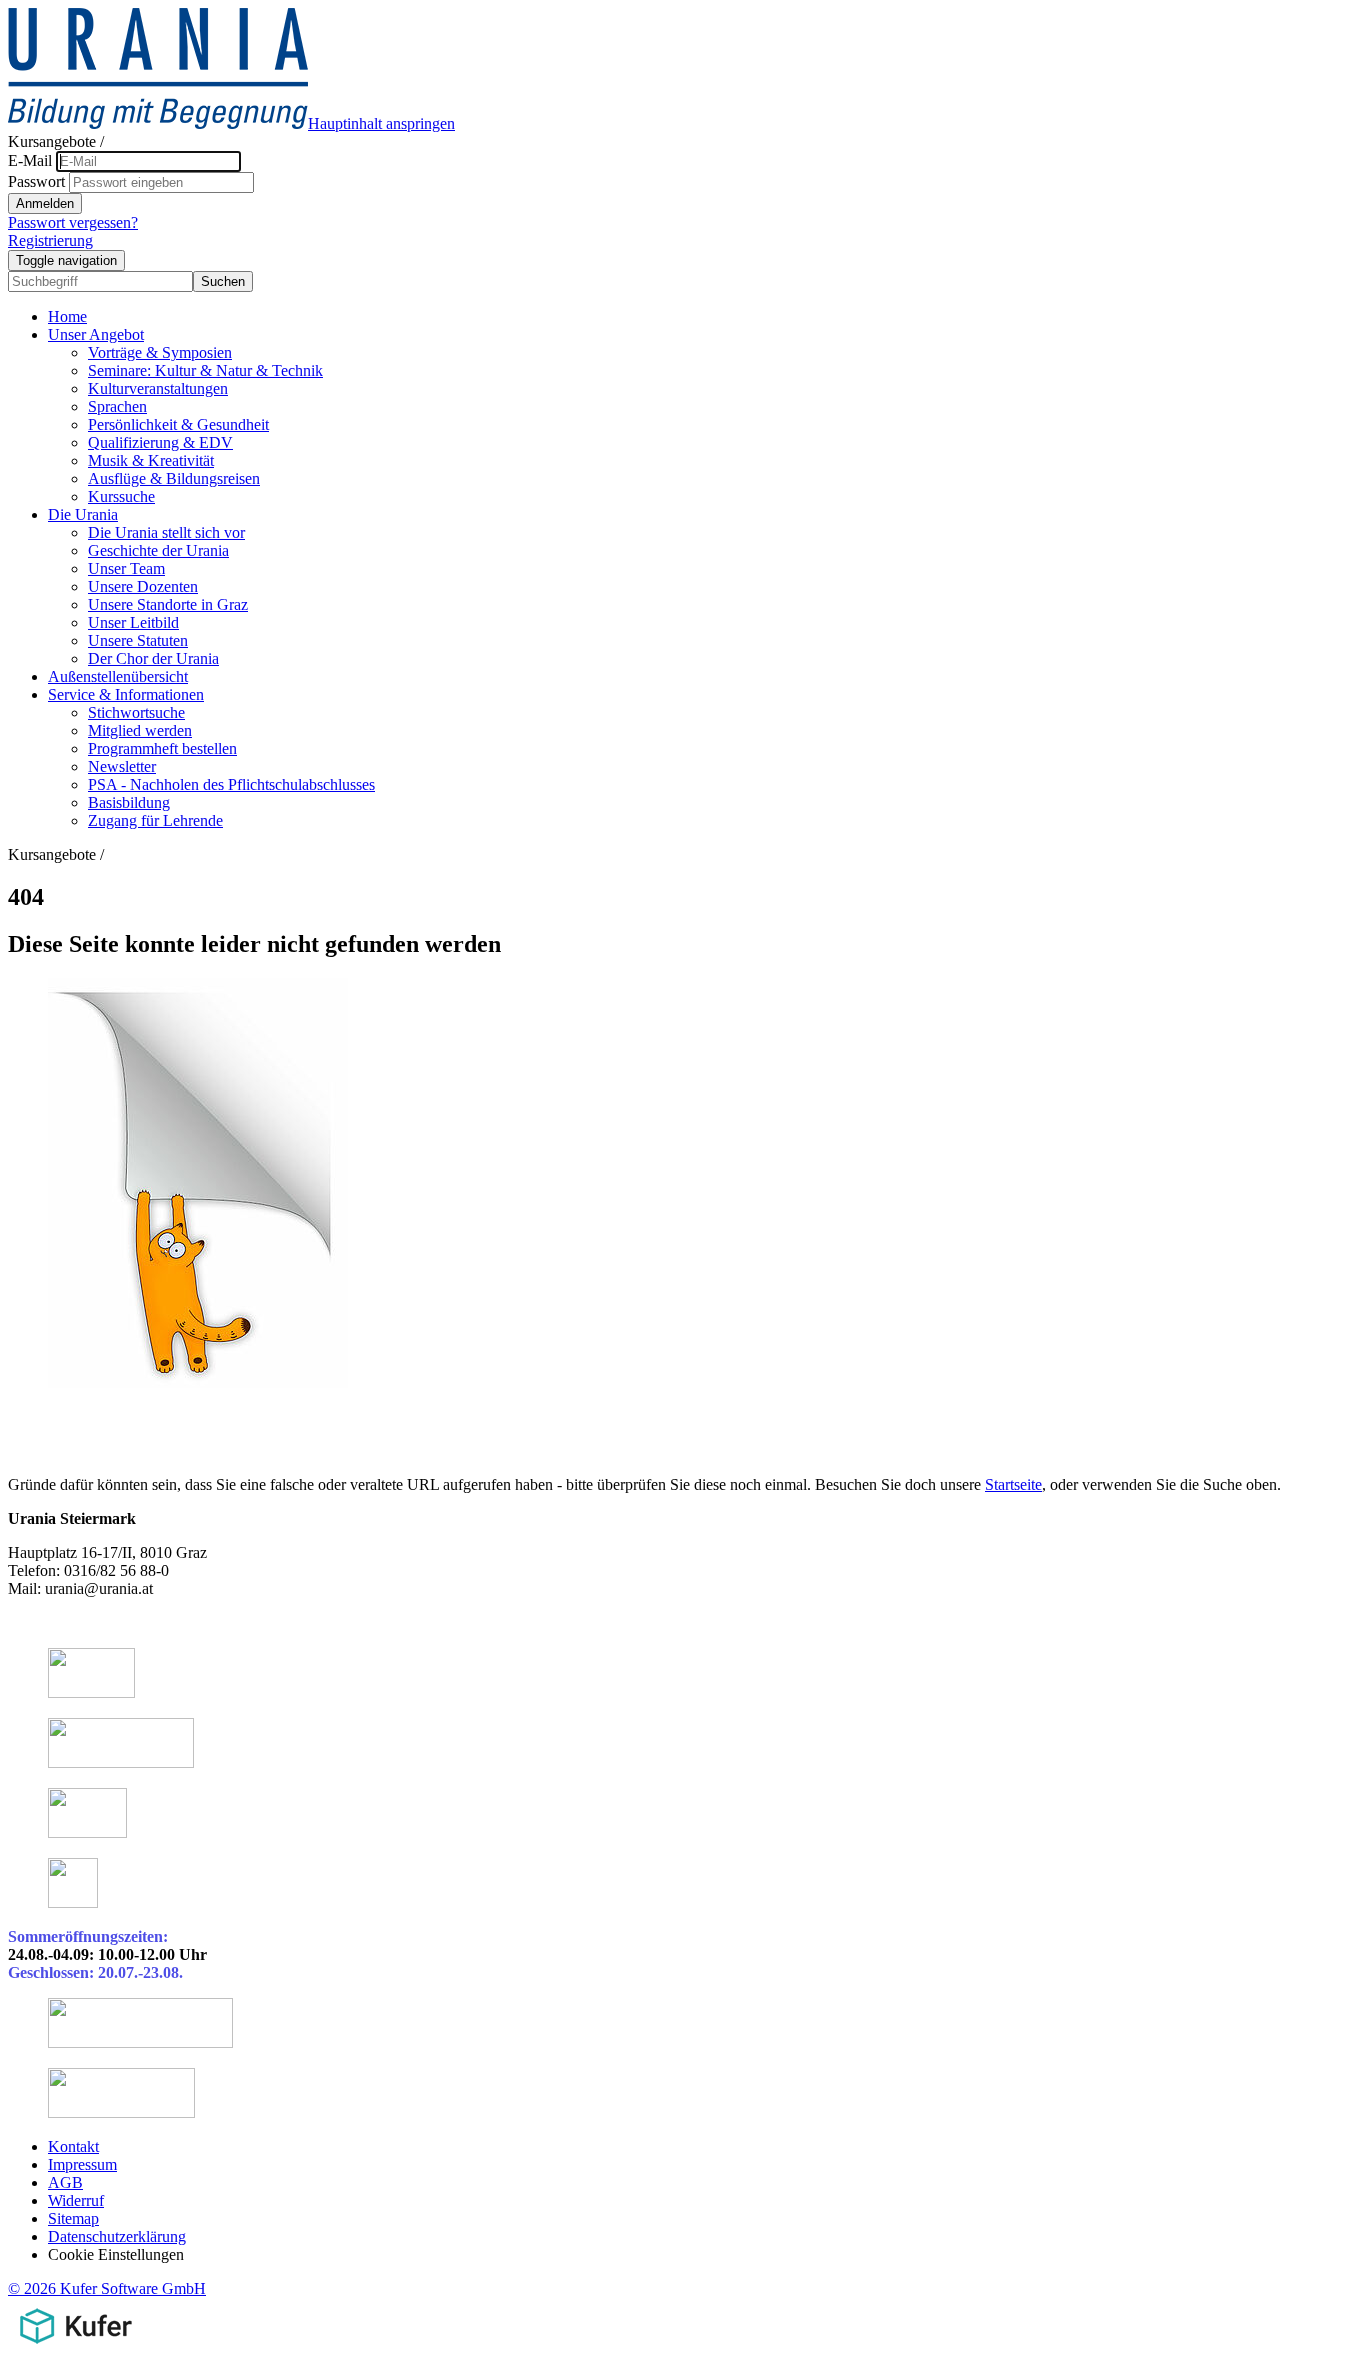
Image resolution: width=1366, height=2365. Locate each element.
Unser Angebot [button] (96, 334)
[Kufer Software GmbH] (75, 2347)
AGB (65, 2182)
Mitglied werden (140, 730)
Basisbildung (129, 802)
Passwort (36, 181)
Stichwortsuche (136, 712)
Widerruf (76, 2200)
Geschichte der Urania (158, 550)
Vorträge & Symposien (160, 352)
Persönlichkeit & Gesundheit (178, 424)
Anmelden (45, 203)
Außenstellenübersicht (118, 676)
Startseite (1013, 1484)
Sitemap (73, 2218)
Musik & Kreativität (151, 460)
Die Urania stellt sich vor (166, 532)
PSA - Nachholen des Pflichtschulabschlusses (231, 784)
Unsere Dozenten (143, 586)
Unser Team (126, 568)
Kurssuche (121, 496)
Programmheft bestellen (162, 748)
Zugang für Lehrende (155, 820)
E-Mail (30, 160)
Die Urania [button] (83, 514)
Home (67, 316)
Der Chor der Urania (153, 658)
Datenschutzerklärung (117, 2236)
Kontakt (73, 2146)
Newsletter (122, 766)
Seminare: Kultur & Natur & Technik (205, 370)
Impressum (82, 2164)
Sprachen (117, 406)
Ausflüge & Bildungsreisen (174, 478)
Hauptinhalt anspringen (381, 123)
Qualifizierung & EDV (160, 442)
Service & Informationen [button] (126, 694)
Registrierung (50, 240)
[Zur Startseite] (158, 123)
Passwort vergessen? (73, 222)
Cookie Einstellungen (116, 2254)
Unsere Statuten (138, 640)
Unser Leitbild (133, 622)
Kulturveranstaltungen (158, 388)
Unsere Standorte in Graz (168, 604)
